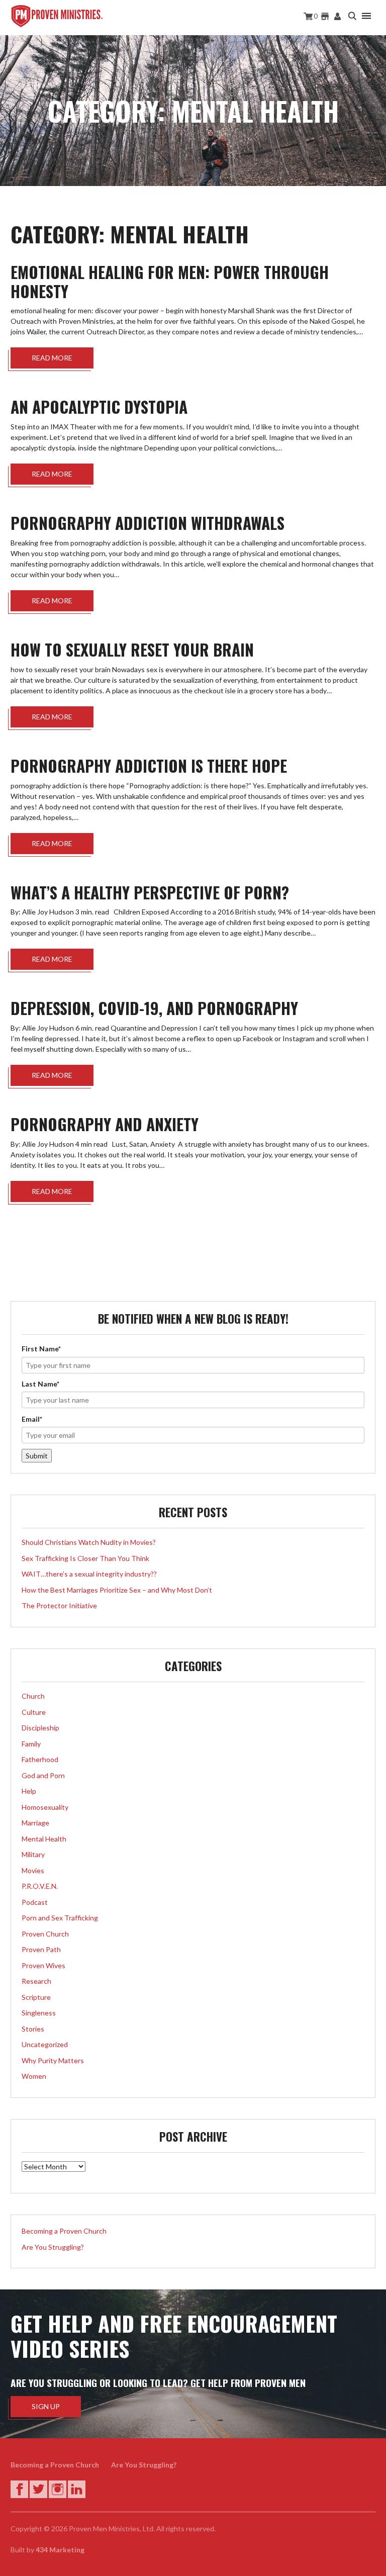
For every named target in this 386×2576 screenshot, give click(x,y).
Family (31, 1744)
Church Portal (338, 16)
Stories (33, 2029)
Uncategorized (45, 2044)
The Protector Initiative (59, 1605)
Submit (37, 1456)
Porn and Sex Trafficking (60, 1918)
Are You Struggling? (53, 2247)
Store (325, 16)
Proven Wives (43, 1965)
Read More (52, 358)
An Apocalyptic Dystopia (99, 406)
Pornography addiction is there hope (149, 765)
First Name (41, 1349)
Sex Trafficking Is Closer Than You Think (85, 1558)
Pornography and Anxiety (105, 1124)
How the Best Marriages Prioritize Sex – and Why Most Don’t (117, 1590)
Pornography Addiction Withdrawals (148, 523)
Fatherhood (40, 1759)
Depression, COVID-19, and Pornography (154, 1008)
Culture (34, 1712)
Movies (33, 1870)
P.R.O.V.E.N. (40, 1886)
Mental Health (44, 1839)
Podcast (35, 1902)
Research (36, 1981)
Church (33, 1696)
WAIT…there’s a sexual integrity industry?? (89, 1574)
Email (32, 1419)
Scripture (36, 1997)
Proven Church (45, 1934)
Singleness (39, 2013)
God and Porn (43, 1775)
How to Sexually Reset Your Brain (132, 649)
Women (34, 2076)
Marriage (35, 1823)
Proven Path (41, 1949)
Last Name (40, 1384)
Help (29, 1791)
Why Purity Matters (53, 2060)
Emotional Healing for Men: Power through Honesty (170, 281)
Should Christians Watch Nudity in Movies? (89, 1542)
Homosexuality (45, 1807)
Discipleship (40, 1728)
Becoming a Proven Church (64, 2231)
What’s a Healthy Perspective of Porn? (150, 892)
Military (33, 1854)
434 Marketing (60, 2550)
